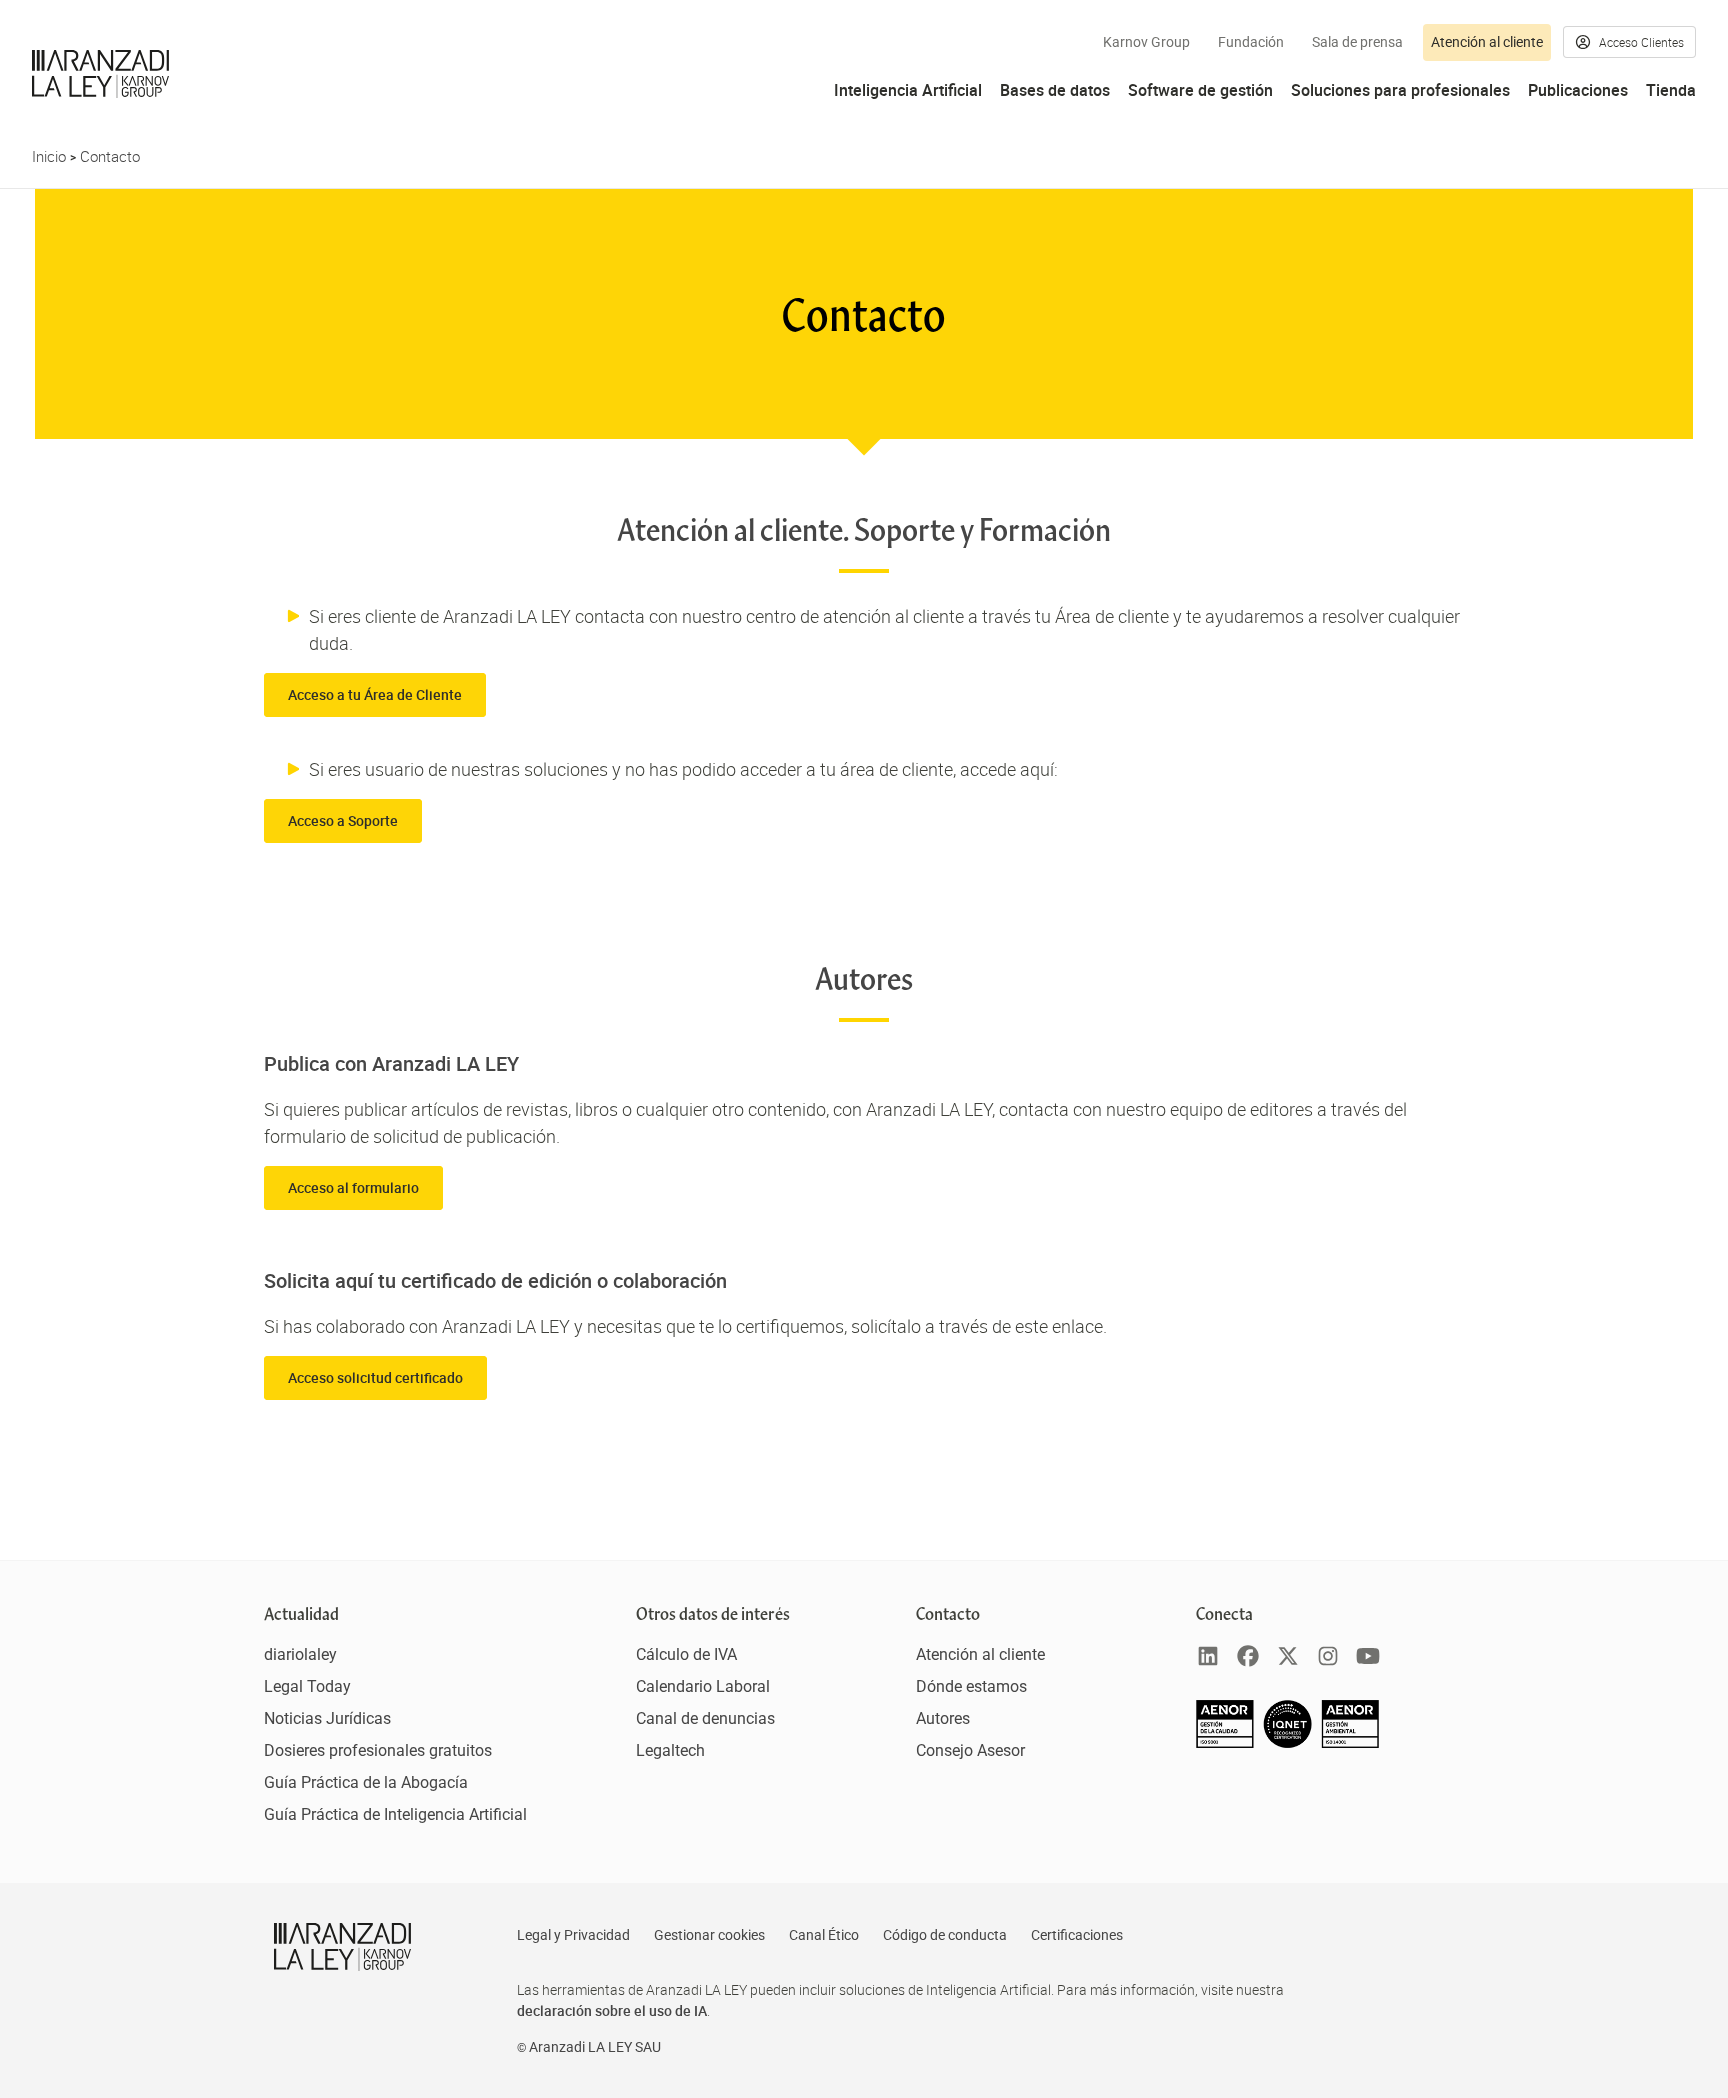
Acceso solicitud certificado (375, 1377)
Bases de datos (1055, 90)
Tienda (1671, 90)
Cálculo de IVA (686, 1654)
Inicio (49, 156)
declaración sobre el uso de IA (612, 2010)
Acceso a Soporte (343, 820)
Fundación (1251, 42)
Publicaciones (1578, 90)
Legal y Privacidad (573, 1935)
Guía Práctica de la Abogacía (366, 1782)
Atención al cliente (1487, 42)
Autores (943, 1718)
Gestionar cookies (709, 1935)
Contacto (110, 156)
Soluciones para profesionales (1400, 90)
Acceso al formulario (353, 1187)
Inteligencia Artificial (908, 90)
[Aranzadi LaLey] (342, 1947)
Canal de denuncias (705, 1718)
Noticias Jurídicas (327, 1718)
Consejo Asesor (970, 1750)
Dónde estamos (971, 1686)
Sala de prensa (1357, 42)
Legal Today (307, 1686)
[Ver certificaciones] (1288, 1742)
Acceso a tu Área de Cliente (375, 694)
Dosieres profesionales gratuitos (378, 1750)
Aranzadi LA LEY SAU (595, 2047)
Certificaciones (1077, 1935)
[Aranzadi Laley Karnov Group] (100, 74)
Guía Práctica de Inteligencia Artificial (395, 1814)
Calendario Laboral (703, 1686)
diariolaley (300, 1654)
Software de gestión (1200, 90)
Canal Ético (824, 1935)
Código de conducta (945, 1935)
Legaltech (670, 1750)
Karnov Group (1146, 42)
